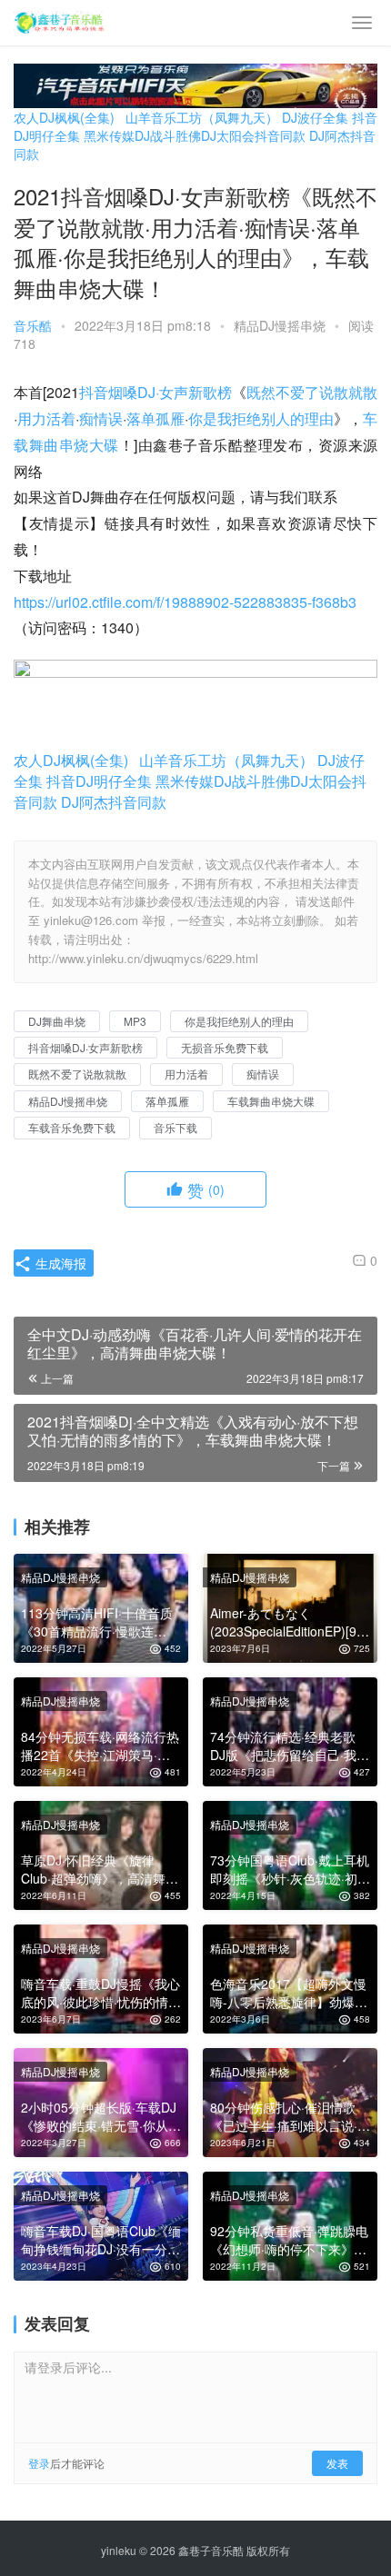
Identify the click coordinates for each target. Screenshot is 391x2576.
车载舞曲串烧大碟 (271, 1101)
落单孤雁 (155, 418)
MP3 (135, 1021)
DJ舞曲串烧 (57, 1021)
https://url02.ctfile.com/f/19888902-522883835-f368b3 (185, 602)
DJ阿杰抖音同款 (114, 802)
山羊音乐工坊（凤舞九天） (202, 117)
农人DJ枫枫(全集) (64, 117)
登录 (39, 2463)
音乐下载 (175, 1127)
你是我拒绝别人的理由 (261, 418)
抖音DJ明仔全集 (99, 781)
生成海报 (59, 1263)
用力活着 (46, 418)
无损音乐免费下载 (225, 1047)
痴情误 (101, 418)
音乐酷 (33, 325)
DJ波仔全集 (315, 117)
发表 (337, 2463)
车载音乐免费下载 (72, 1127)
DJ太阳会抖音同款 (253, 135)
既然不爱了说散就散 (312, 392)
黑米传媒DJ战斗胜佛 (142, 135)
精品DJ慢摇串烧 (280, 325)
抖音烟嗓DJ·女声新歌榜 (155, 392)
